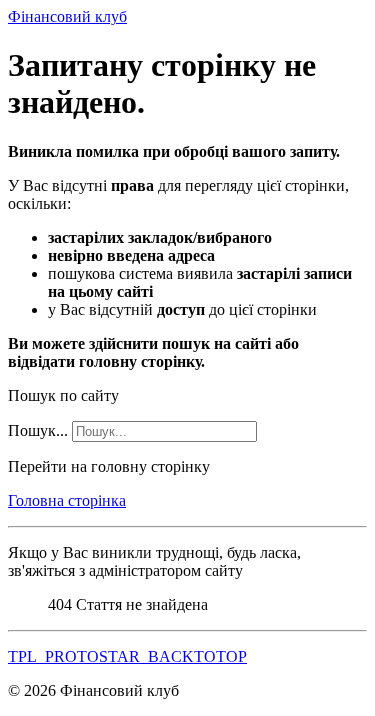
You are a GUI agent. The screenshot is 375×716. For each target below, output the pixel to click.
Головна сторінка (67, 500)
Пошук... (38, 430)
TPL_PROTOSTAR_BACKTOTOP (127, 656)
